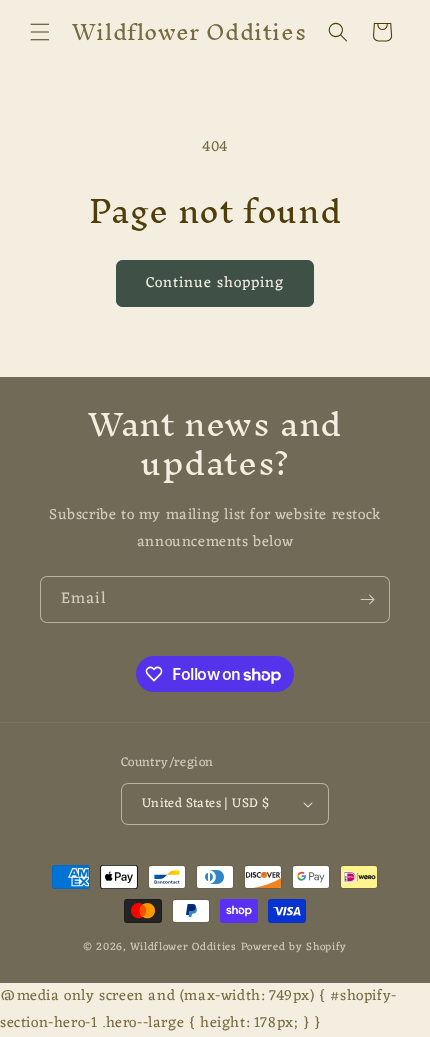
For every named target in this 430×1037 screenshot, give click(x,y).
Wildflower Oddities (183, 947)
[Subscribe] (367, 599)
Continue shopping (215, 283)
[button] (40, 32)
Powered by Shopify (294, 947)
